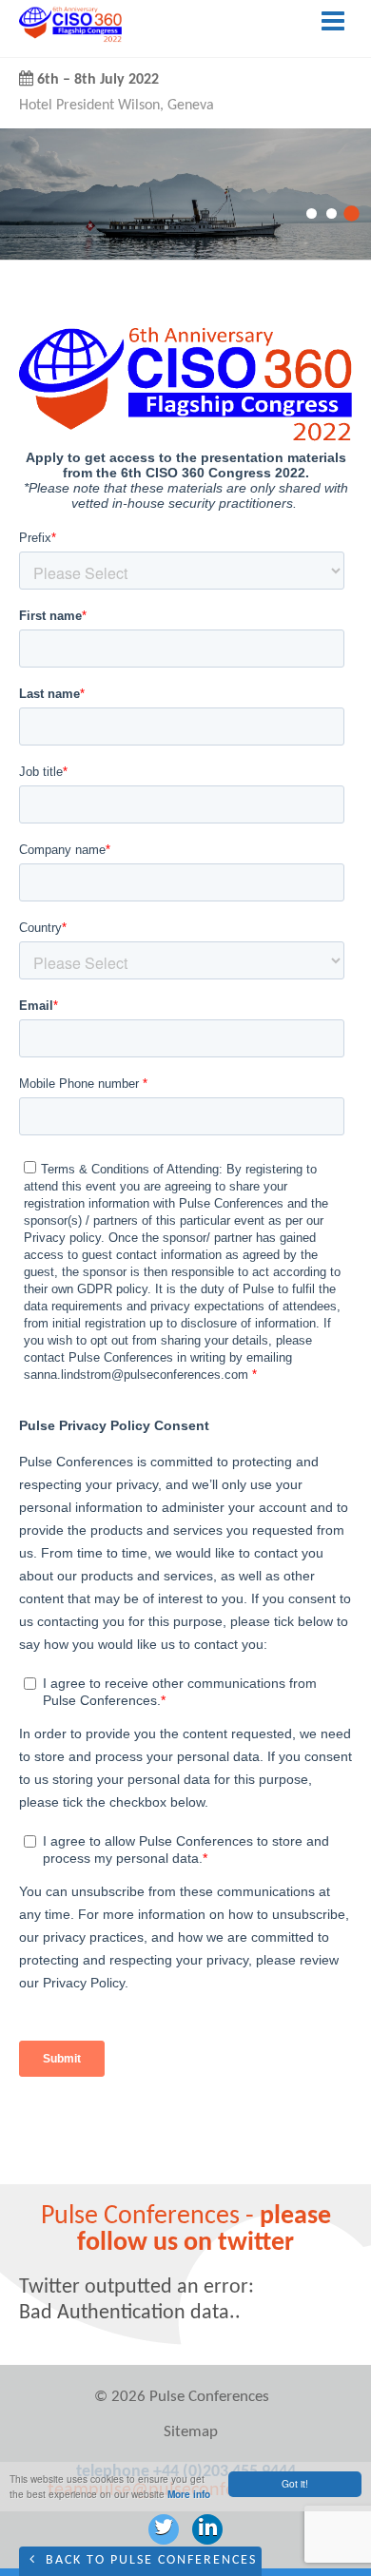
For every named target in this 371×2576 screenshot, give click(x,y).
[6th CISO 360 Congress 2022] (70, 39)
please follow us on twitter (204, 2230)
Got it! (295, 2483)
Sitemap (191, 2432)
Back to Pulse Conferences (149, 2560)
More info (189, 2494)
